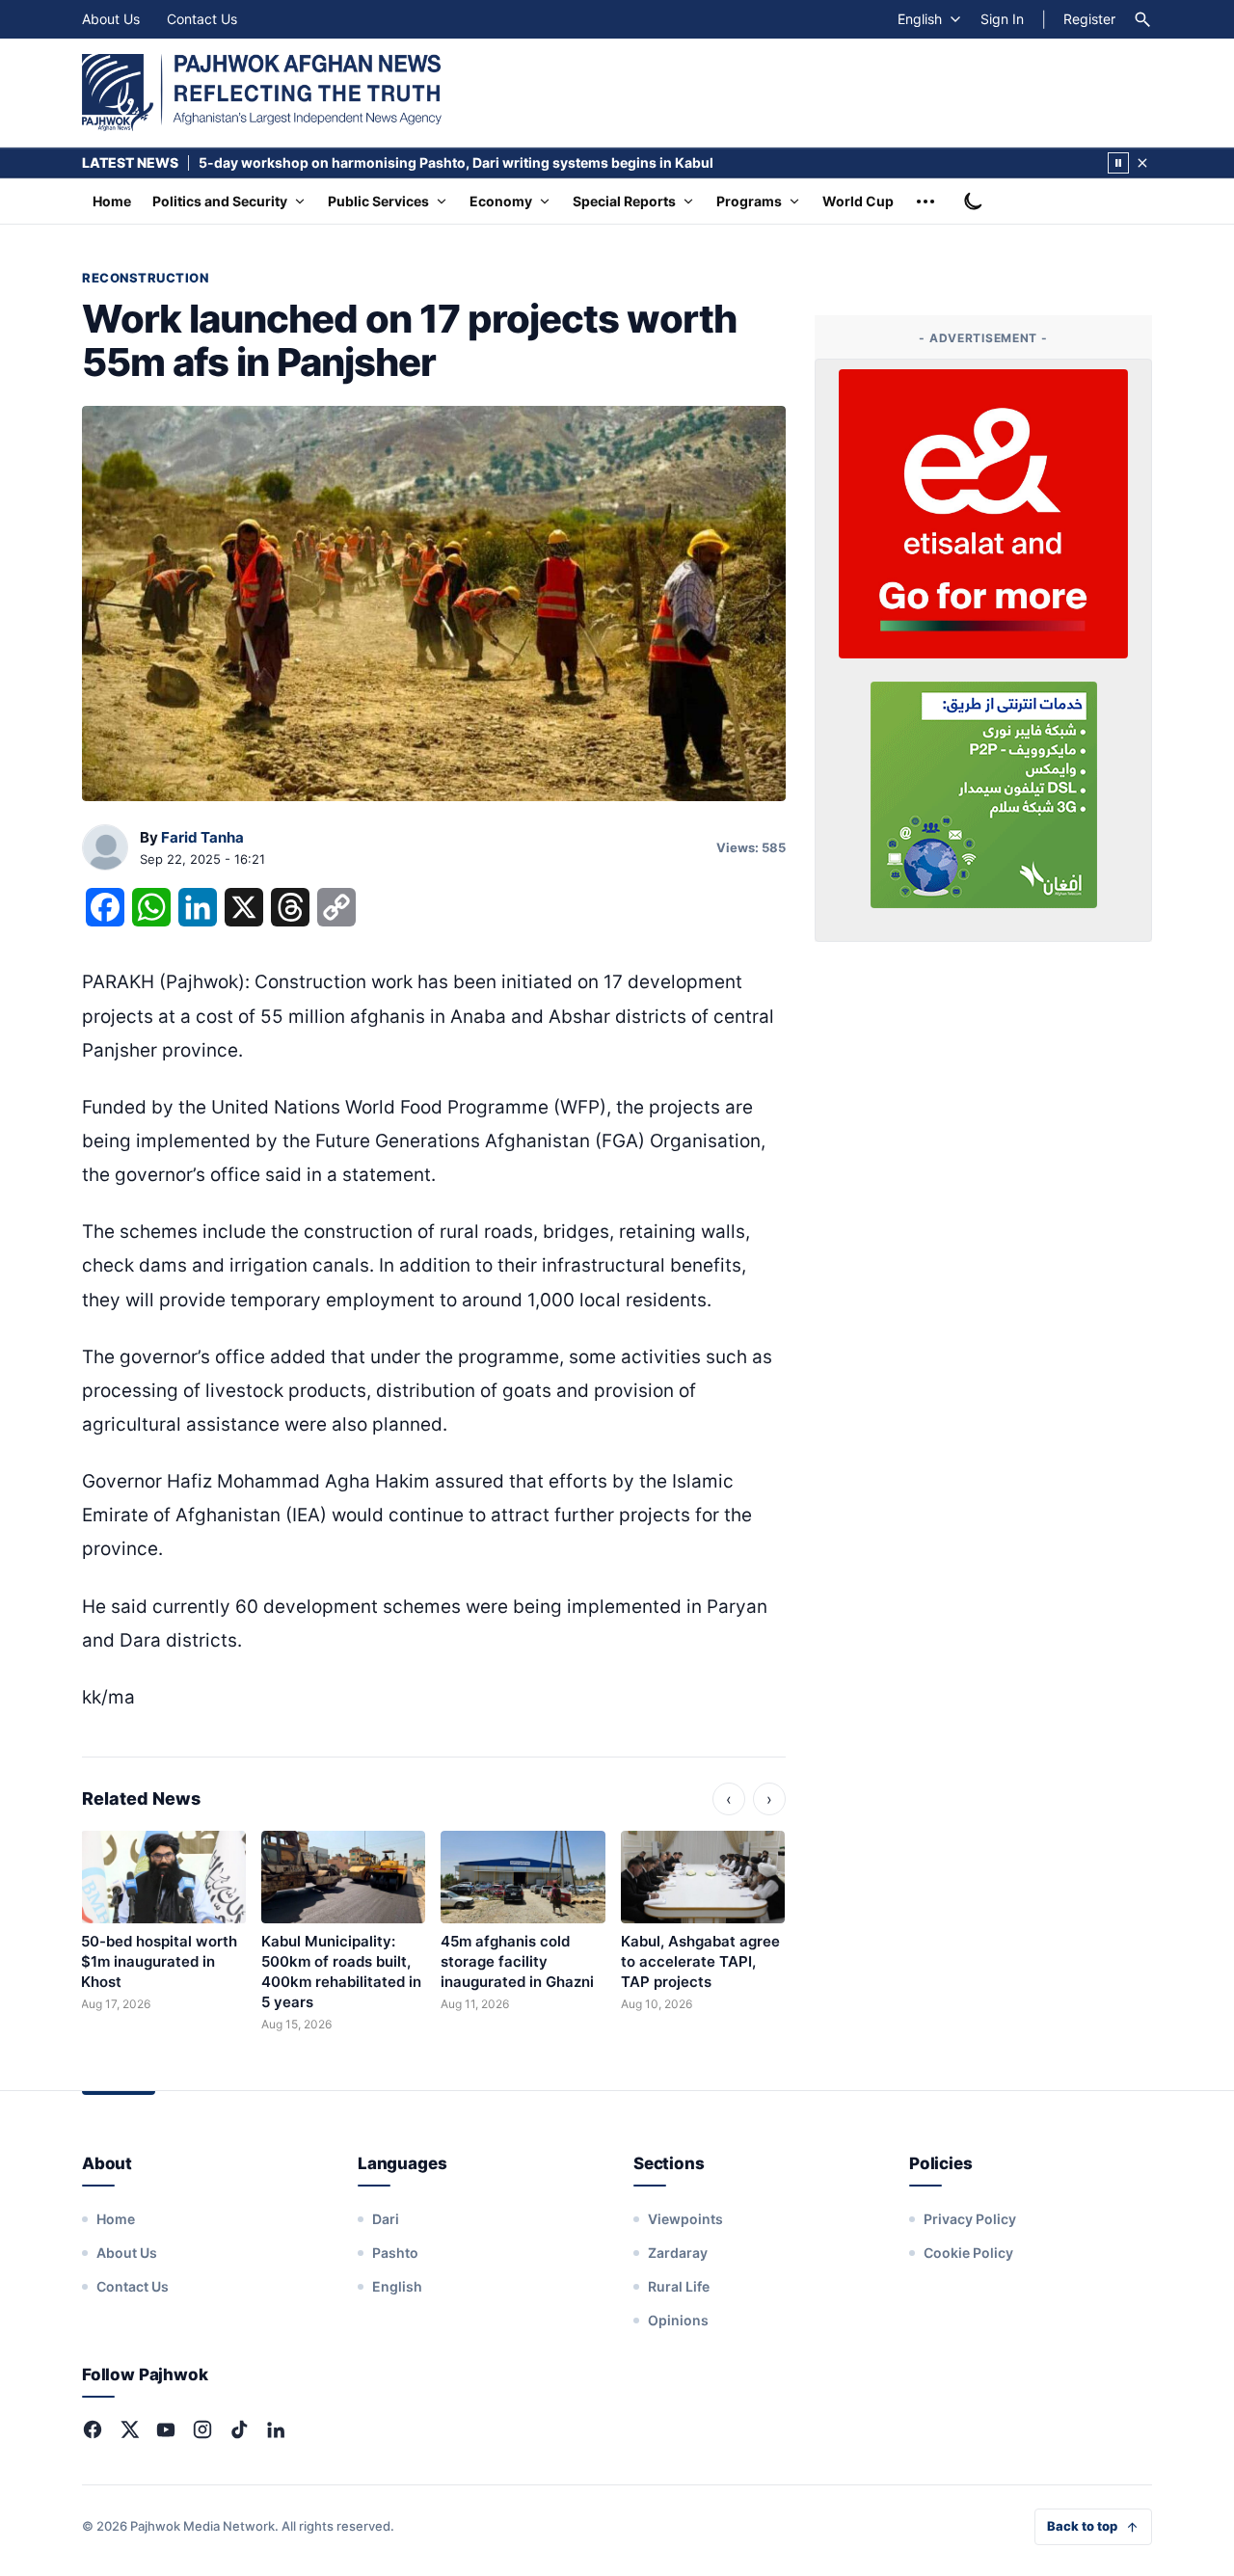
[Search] (1142, 19)
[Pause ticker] (1118, 163)
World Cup (858, 201)
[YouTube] (166, 2429)
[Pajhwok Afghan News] (262, 93)
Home (112, 201)
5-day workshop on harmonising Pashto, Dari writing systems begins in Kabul (456, 162)
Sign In (1002, 19)
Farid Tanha (202, 837)
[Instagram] (202, 2429)
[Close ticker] (1142, 163)
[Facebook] (93, 2429)
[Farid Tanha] (105, 848)
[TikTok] (239, 2429)
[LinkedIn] (276, 2429)
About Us (111, 19)
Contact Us (202, 19)
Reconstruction (145, 278)
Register (1089, 19)
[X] (129, 2429)
